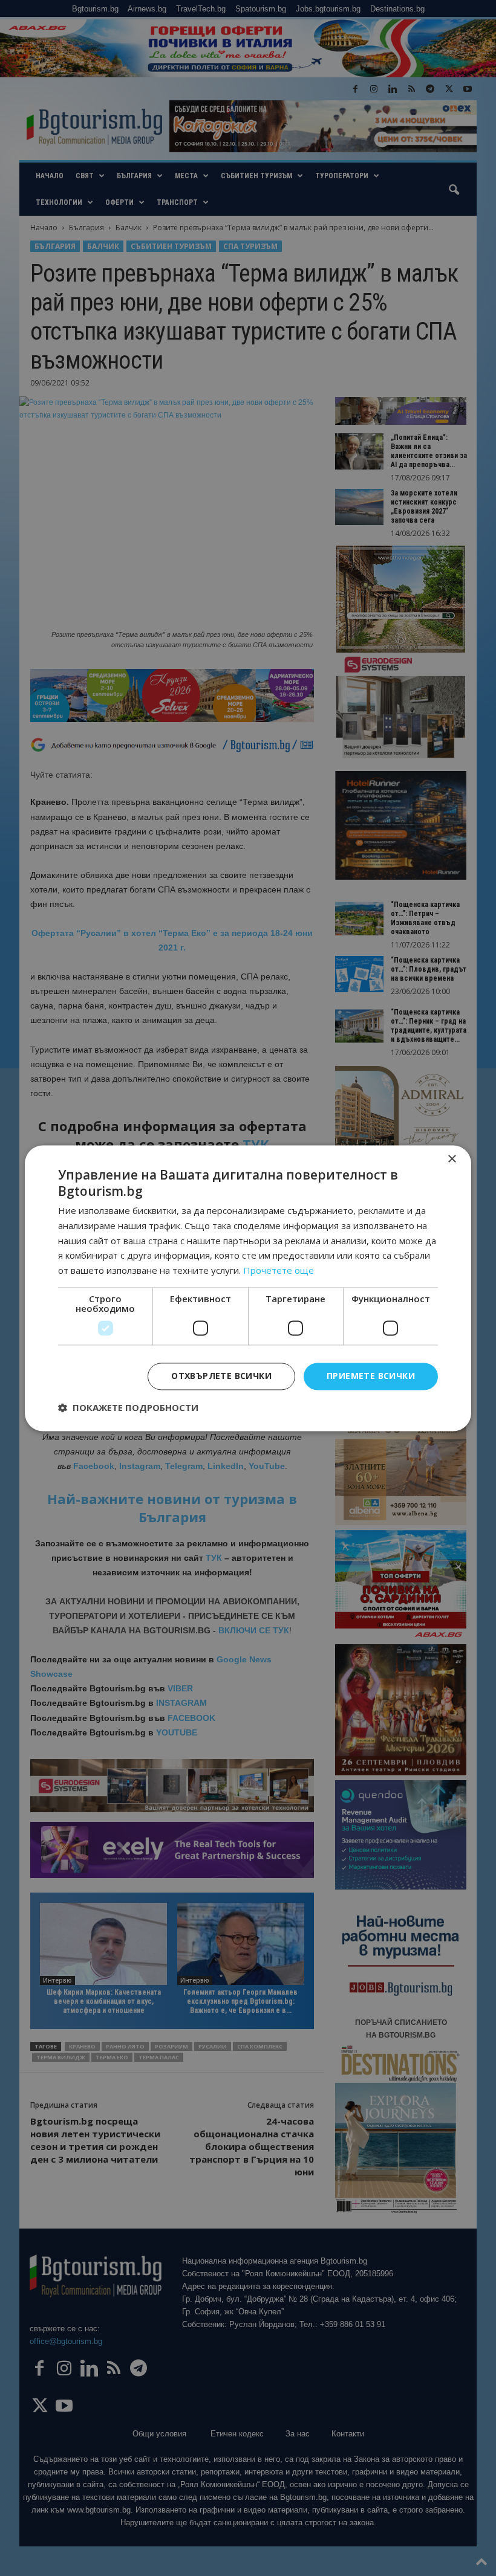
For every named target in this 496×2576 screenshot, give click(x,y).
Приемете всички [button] (371, 1376)
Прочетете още (279, 1271)
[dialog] (248, 1288)
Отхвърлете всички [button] (221, 1376)
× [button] (452, 1159)
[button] (128, 1407)
